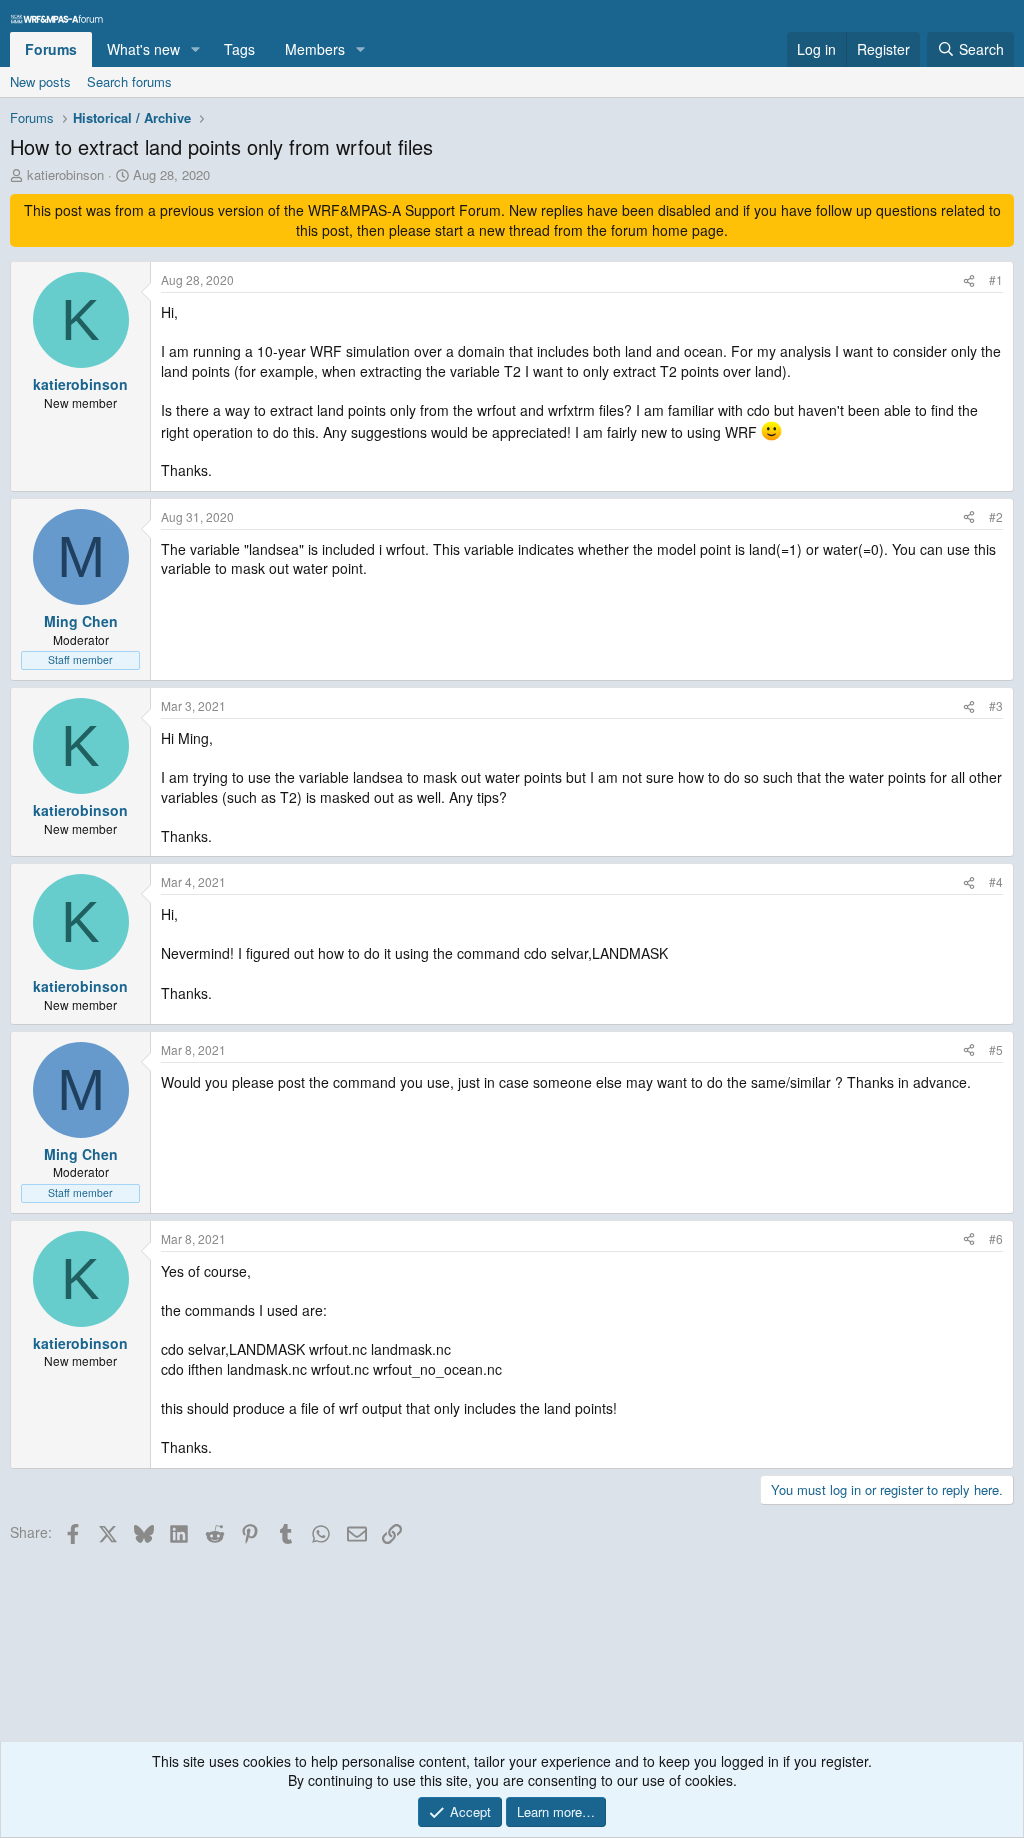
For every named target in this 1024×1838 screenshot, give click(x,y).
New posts (40, 81)
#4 (996, 881)
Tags (239, 49)
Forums (51, 49)
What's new (143, 49)
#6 (996, 1238)
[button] (195, 50)
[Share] (969, 280)
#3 (996, 705)
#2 (996, 516)
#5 (996, 1049)
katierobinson (65, 174)
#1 (996, 279)
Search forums (129, 81)
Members (315, 49)
